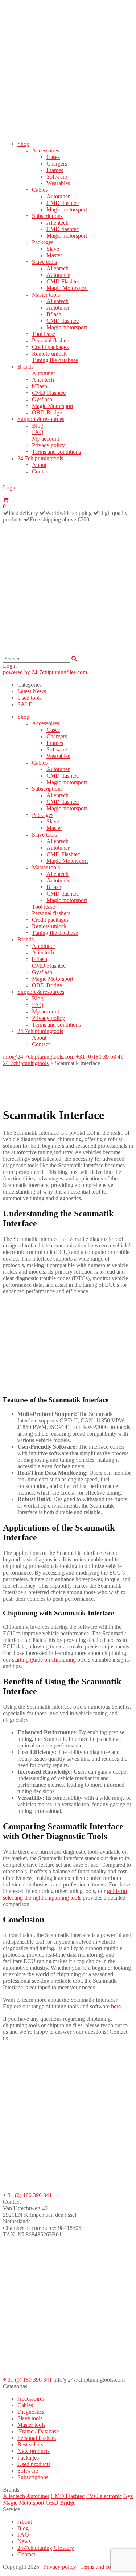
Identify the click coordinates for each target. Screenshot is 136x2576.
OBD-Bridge (47, 412)
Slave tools (44, 262)
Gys (128, 2496)
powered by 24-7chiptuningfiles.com (45, 672)
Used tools (30, 698)
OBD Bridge (61, 2503)
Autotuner (58, 196)
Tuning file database (55, 360)
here (116, 2006)
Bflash (54, 314)
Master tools (46, 295)
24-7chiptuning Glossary (46, 2548)
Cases (53, 157)
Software (57, 177)
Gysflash (42, 399)
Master (54, 255)
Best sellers (30, 2444)
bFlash (40, 386)
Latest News (32, 691)
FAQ (38, 432)
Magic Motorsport (67, 288)
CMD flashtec (63, 203)
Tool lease (44, 334)
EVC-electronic (104, 2496)
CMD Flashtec (63, 281)
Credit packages (50, 347)
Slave (53, 249)
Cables (40, 190)
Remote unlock (49, 354)
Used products (34, 2464)
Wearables (58, 183)
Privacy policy (48, 445)
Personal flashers (51, 340)
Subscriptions (47, 216)
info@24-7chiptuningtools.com (39, 1057)
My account (46, 439)
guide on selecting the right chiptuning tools (65, 1894)
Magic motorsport (67, 209)
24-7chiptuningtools (40, 458)
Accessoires (46, 150)
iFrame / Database (38, 2431)
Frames (55, 170)
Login (10, 487)
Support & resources (41, 419)
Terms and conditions (56, 452)
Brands (26, 367)
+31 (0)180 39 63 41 (100, 1057)
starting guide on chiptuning (44, 1660)
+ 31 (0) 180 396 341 (27, 2195)
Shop (23, 144)
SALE (25, 704)
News (24, 2541)
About (39, 465)
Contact (41, 471)
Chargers (57, 164)
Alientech (57, 223)
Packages (43, 242)
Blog (38, 426)
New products (34, 2451)
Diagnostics (31, 2412)
